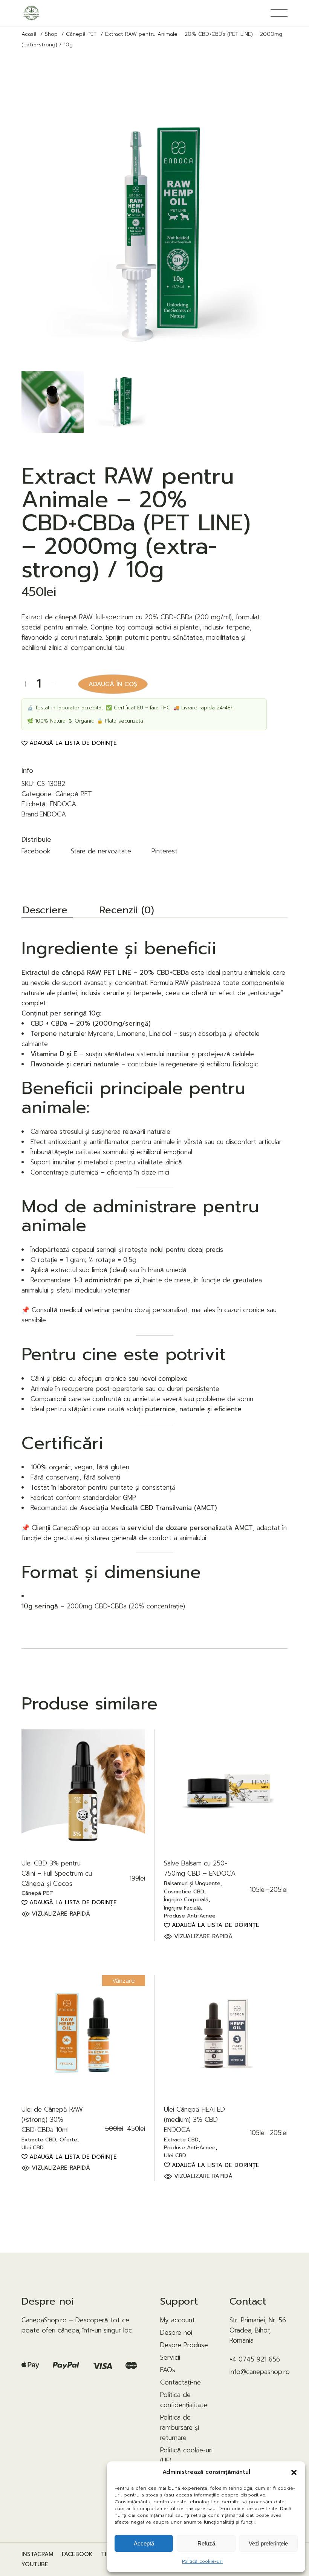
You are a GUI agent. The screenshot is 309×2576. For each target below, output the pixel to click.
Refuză (206, 2543)
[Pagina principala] (31, 13)
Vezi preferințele (268, 2543)
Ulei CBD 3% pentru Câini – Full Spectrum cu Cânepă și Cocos (57, 1873)
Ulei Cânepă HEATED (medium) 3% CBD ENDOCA (194, 2120)
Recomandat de (124, 1508)
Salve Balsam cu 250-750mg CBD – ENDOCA (200, 1868)
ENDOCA (63, 804)
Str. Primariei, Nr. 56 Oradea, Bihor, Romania (258, 2330)
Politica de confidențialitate (184, 2400)
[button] (294, 2472)
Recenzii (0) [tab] (127, 911)
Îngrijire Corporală (186, 1900)
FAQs (168, 2370)
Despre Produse (184, 2345)
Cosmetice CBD (184, 1892)
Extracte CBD (39, 2140)
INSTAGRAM (37, 2554)
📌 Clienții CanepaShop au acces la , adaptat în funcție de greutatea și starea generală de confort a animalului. (154, 1533)
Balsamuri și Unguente (192, 1884)
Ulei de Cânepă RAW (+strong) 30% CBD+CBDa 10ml (52, 2120)
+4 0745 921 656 (255, 2359)
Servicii (170, 2357)
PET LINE (117, 973)
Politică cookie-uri (202, 2561)
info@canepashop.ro (260, 2372)
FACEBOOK (77, 2554)
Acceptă (144, 2543)
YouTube (35, 2565)
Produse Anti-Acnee (190, 1916)
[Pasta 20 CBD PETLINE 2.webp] (121, 402)
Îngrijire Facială (182, 1908)
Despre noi (176, 2332)
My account (177, 2320)
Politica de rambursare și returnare (180, 2427)
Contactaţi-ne (181, 2382)
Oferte (68, 2140)
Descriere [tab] (45, 911)
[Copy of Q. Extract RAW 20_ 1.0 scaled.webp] (52, 402)
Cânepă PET (74, 794)
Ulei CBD (33, 2148)
